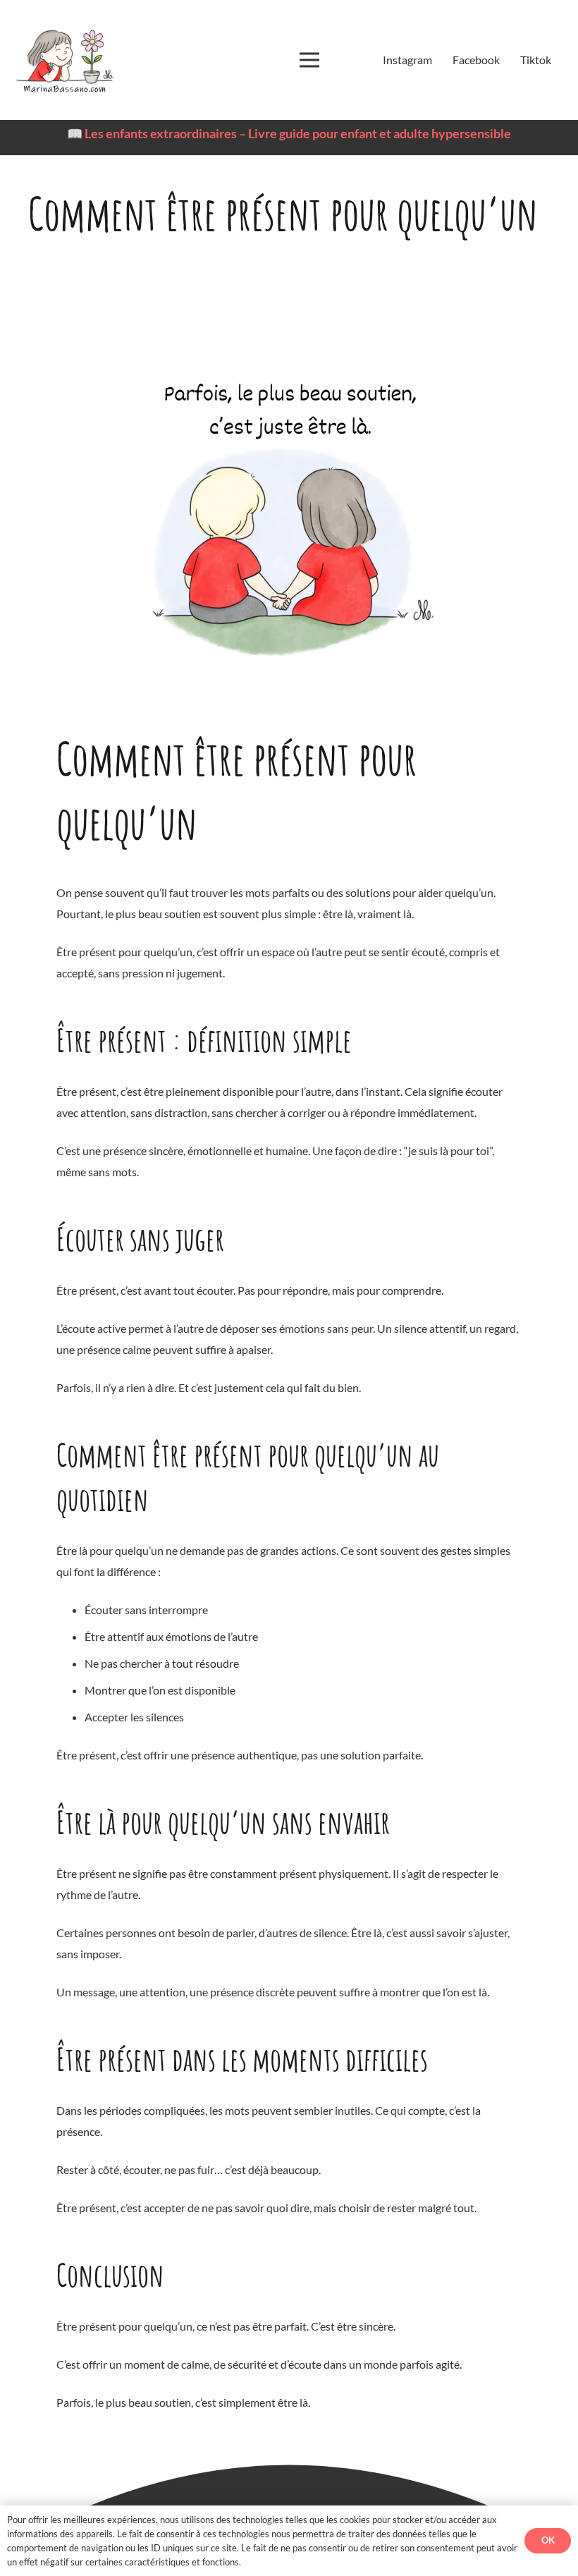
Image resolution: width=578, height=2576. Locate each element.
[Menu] (309, 60)
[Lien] (64, 60)
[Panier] (345, 60)
